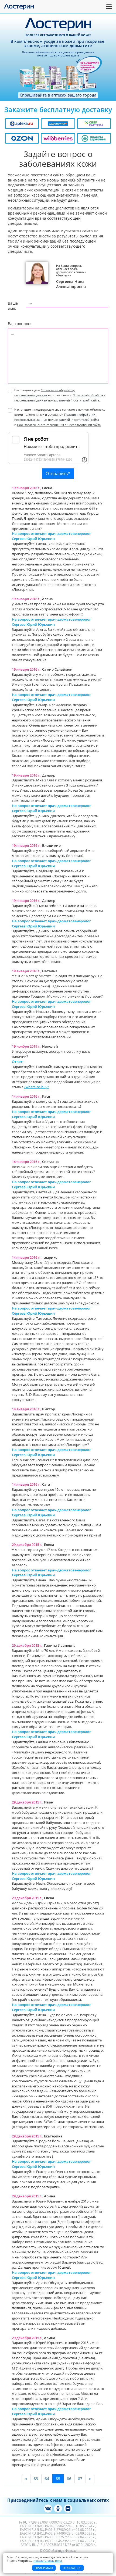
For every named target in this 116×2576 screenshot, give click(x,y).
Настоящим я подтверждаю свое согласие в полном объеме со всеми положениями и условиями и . (60, 417)
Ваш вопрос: (19, 324)
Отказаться (72, 2568)
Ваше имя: (12, 306)
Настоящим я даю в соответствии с (60, 395)
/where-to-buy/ (37, 1087)
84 (47, 2479)
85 (58, 2479)
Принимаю (44, 2568)
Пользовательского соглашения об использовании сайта (59, 425)
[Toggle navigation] (109, 6)
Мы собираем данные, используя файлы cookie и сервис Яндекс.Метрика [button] (48, 2559)
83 (36, 2479)
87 (80, 2479)
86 (69, 2479)
